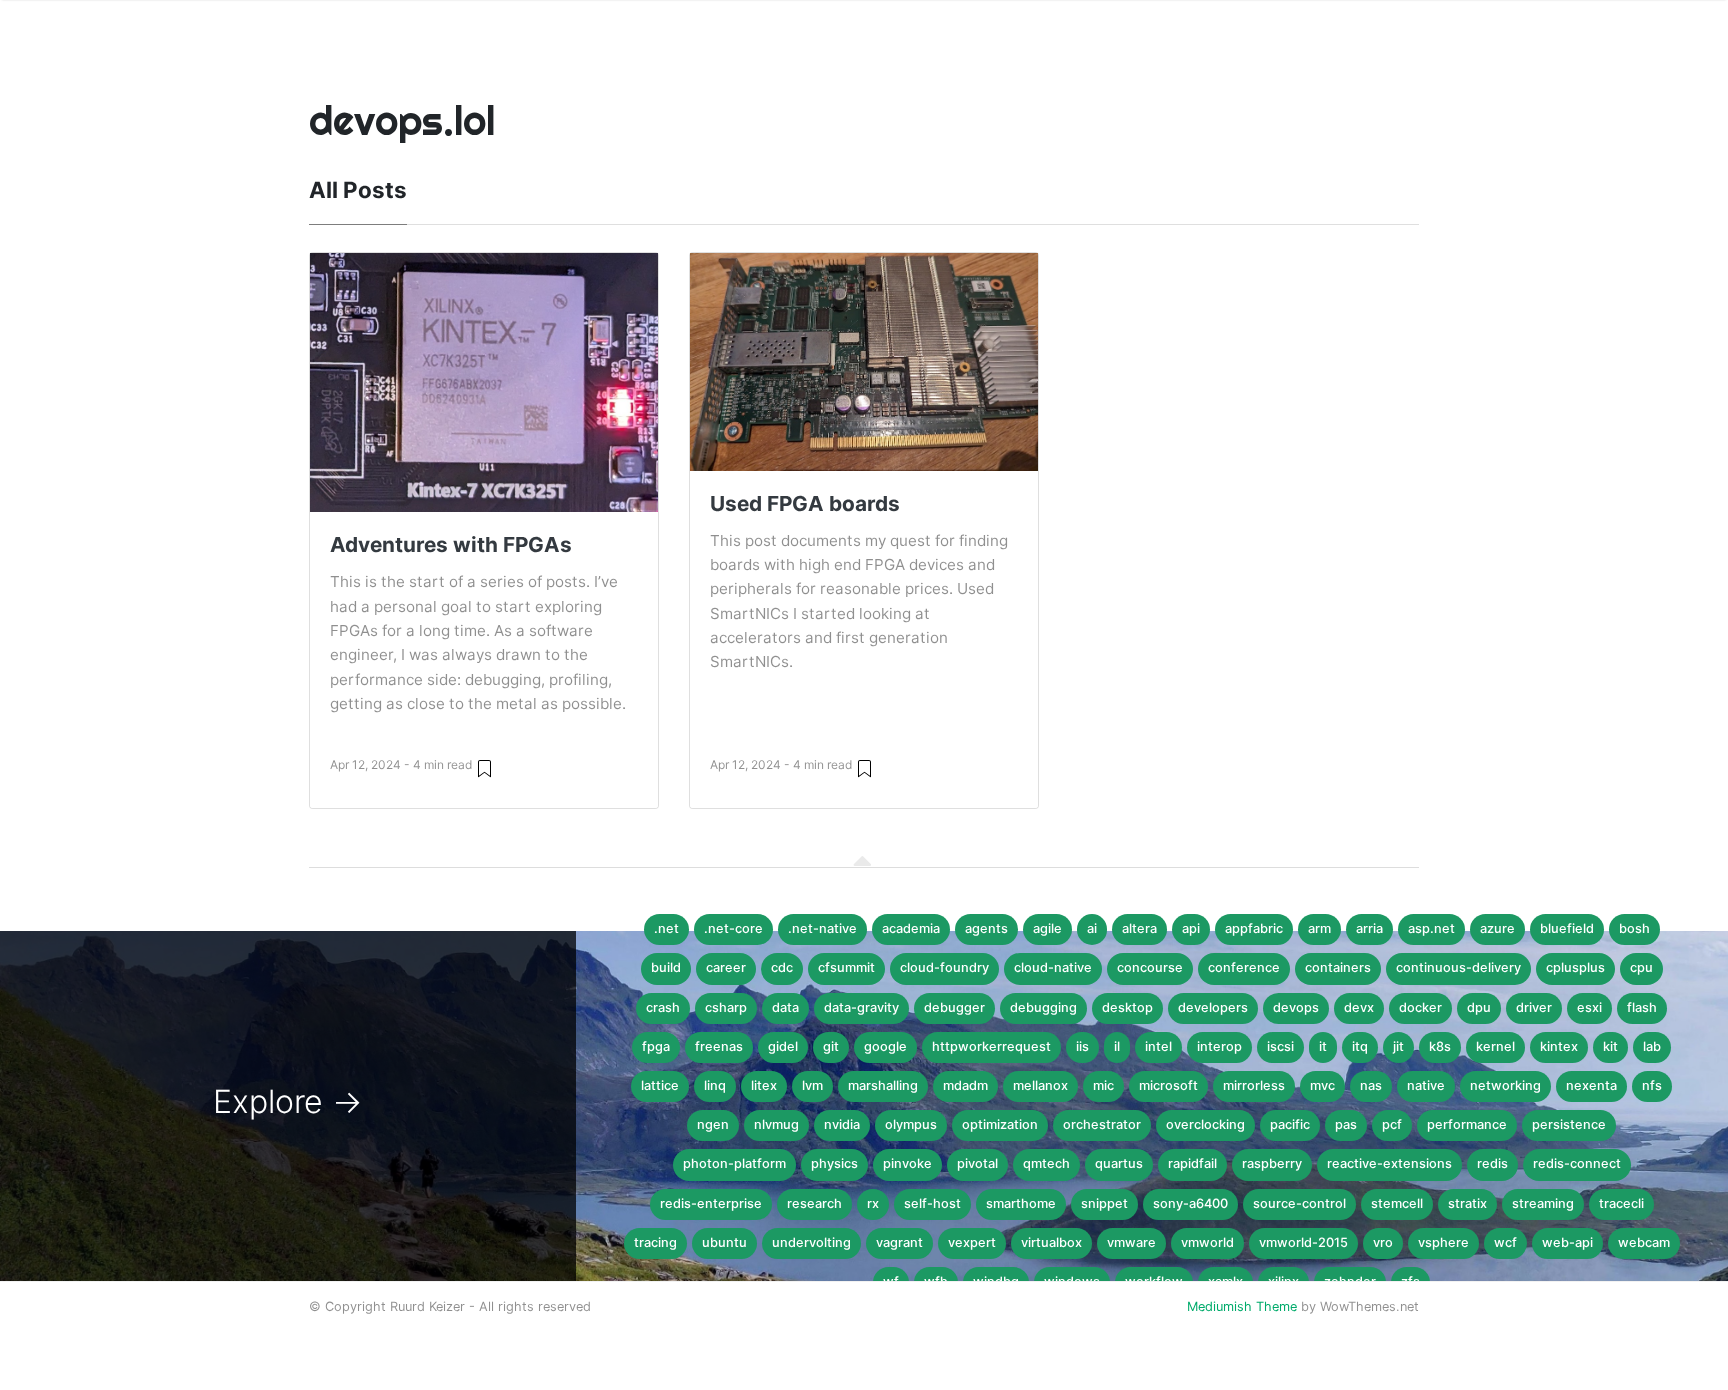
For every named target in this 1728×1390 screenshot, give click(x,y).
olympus (911, 1124)
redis (1492, 1163)
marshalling (883, 1085)
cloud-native (1053, 967)
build (666, 967)
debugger (954, 1007)
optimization (1000, 1124)
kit (1610, 1046)
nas (1371, 1085)
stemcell (1397, 1203)
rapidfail (1192, 1163)
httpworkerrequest (991, 1046)
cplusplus (1575, 967)
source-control (1299, 1203)
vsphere (1443, 1242)
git (831, 1046)
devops (1296, 1007)
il (1117, 1046)
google (885, 1046)
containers (1338, 967)
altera (1139, 928)
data (785, 1007)
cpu (1641, 967)
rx (873, 1203)
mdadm (965, 1085)
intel (1158, 1046)
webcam (1644, 1242)
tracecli (1621, 1203)
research (814, 1203)
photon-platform (734, 1163)
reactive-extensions (1389, 1163)
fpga (656, 1046)
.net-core (733, 928)
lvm (812, 1085)
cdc (782, 967)
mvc (1322, 1085)
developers (1213, 1007)
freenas (719, 1046)
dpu (1479, 1007)
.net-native (822, 928)
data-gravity (861, 1007)
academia (911, 928)
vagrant (899, 1242)
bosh (1634, 928)
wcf (1505, 1242)
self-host (932, 1203)
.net (666, 928)
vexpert (972, 1242)
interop (1219, 1046)
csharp (726, 1007)
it (1323, 1046)
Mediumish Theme (1242, 1306)
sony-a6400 (1190, 1203)
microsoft (1168, 1085)
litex (764, 1085)
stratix (1467, 1203)
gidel (783, 1046)
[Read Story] (484, 767)
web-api (1567, 1242)
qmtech (1046, 1163)
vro (1383, 1242)
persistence (1569, 1124)
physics (834, 1163)
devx (1359, 1007)
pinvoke (907, 1163)
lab (1652, 1046)
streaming (1543, 1203)
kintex (1559, 1046)
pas (1346, 1124)
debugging (1043, 1007)
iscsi (1280, 1046)
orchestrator (1102, 1124)
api (1191, 928)
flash (1642, 1007)
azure (1497, 928)
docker (1420, 1007)
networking (1505, 1085)
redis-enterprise (711, 1203)
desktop (1127, 1007)
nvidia (842, 1124)
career (726, 967)
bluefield (1567, 928)
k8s (1440, 1046)
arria (1369, 928)
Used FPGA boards (805, 503)
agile (1047, 928)
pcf (1392, 1124)
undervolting (811, 1242)
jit (1398, 1046)
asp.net (1431, 928)
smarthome (1021, 1203)
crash (663, 1007)
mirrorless (1254, 1085)
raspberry (1272, 1163)
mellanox (1040, 1085)
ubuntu (724, 1242)
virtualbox (1051, 1242)
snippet (1104, 1203)
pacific (1290, 1124)
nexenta (1591, 1085)
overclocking (1205, 1124)
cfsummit (846, 967)
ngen (713, 1124)
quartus (1119, 1163)
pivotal (977, 1163)
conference (1244, 967)
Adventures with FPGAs (451, 544)
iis (1082, 1046)
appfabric (1254, 928)
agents (986, 928)
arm (1319, 928)
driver (1534, 1007)
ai (1092, 928)
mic (1103, 1085)
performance (1467, 1124)
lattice (660, 1085)
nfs (1652, 1085)
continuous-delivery (1458, 967)
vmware (1131, 1242)
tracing (655, 1242)
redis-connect (1577, 1163)
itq (1360, 1046)
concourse (1150, 967)
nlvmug (776, 1124)
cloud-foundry (944, 967)
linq (715, 1085)
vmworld (1207, 1242)
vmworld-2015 (1303, 1242)
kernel (1495, 1046)
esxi (1589, 1007)
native (1426, 1085)
